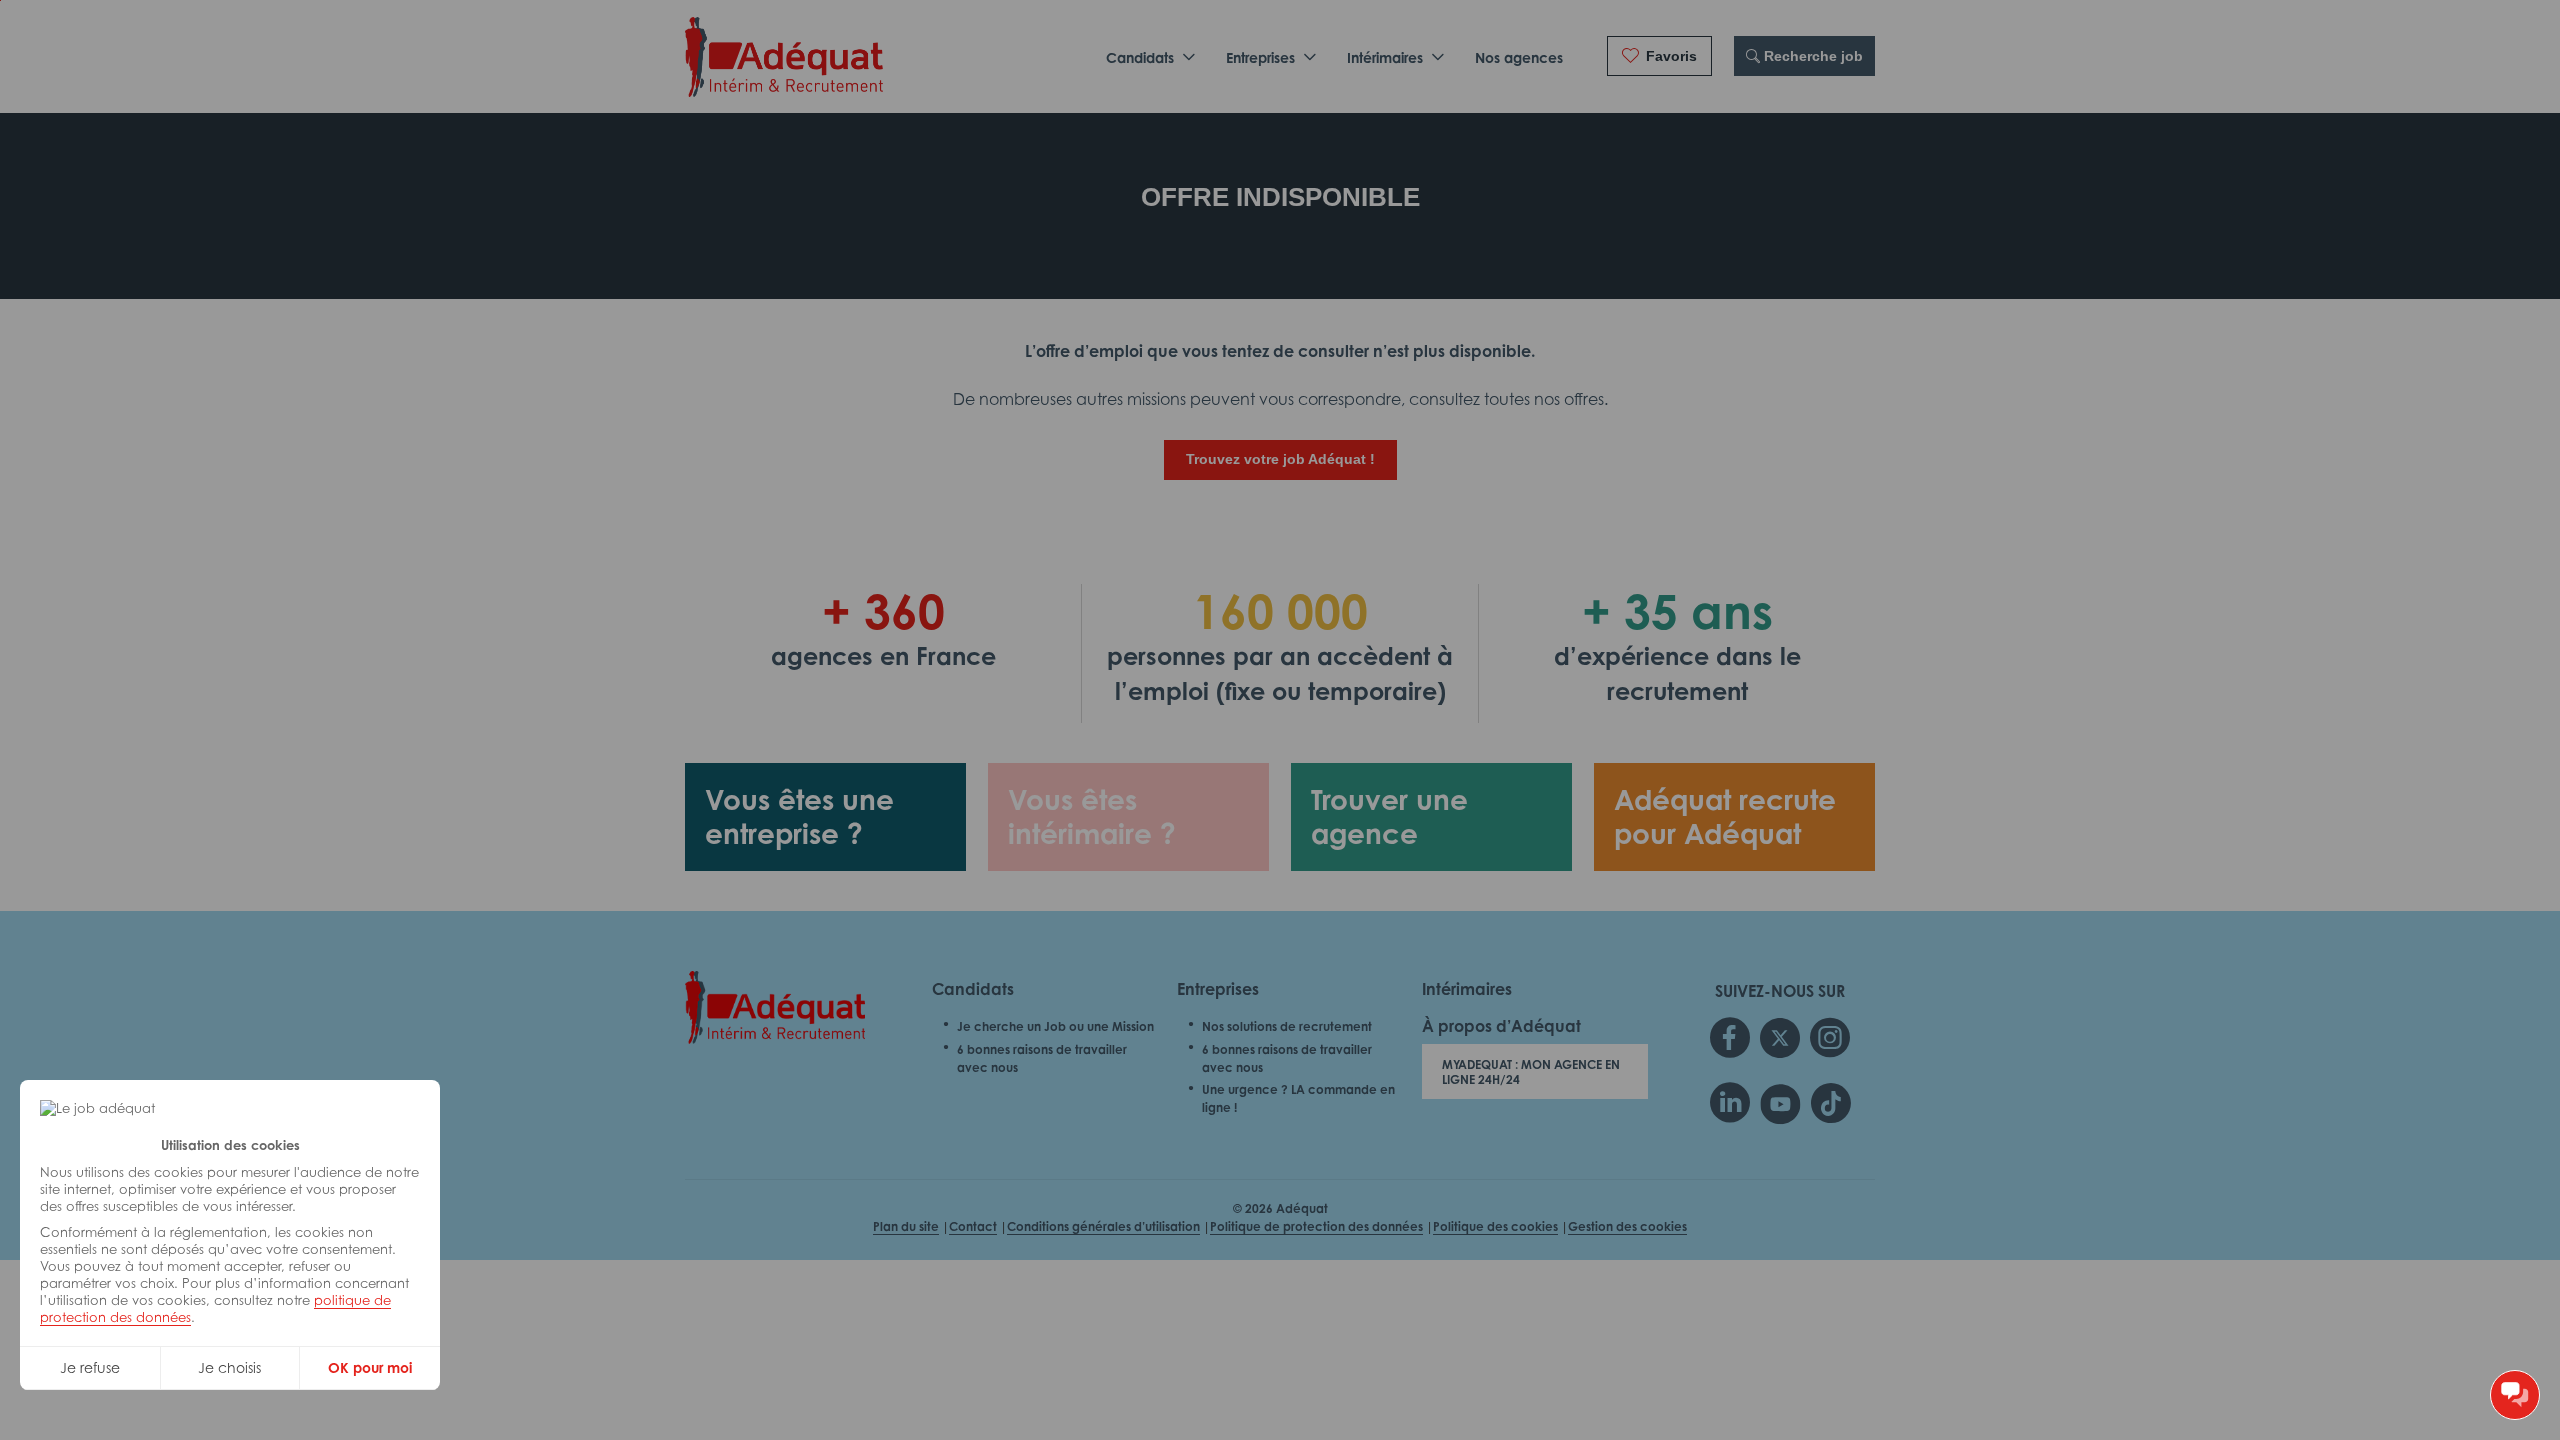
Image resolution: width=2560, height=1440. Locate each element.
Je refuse (90, 1367)
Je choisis (229, 1367)
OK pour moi (370, 1367)
